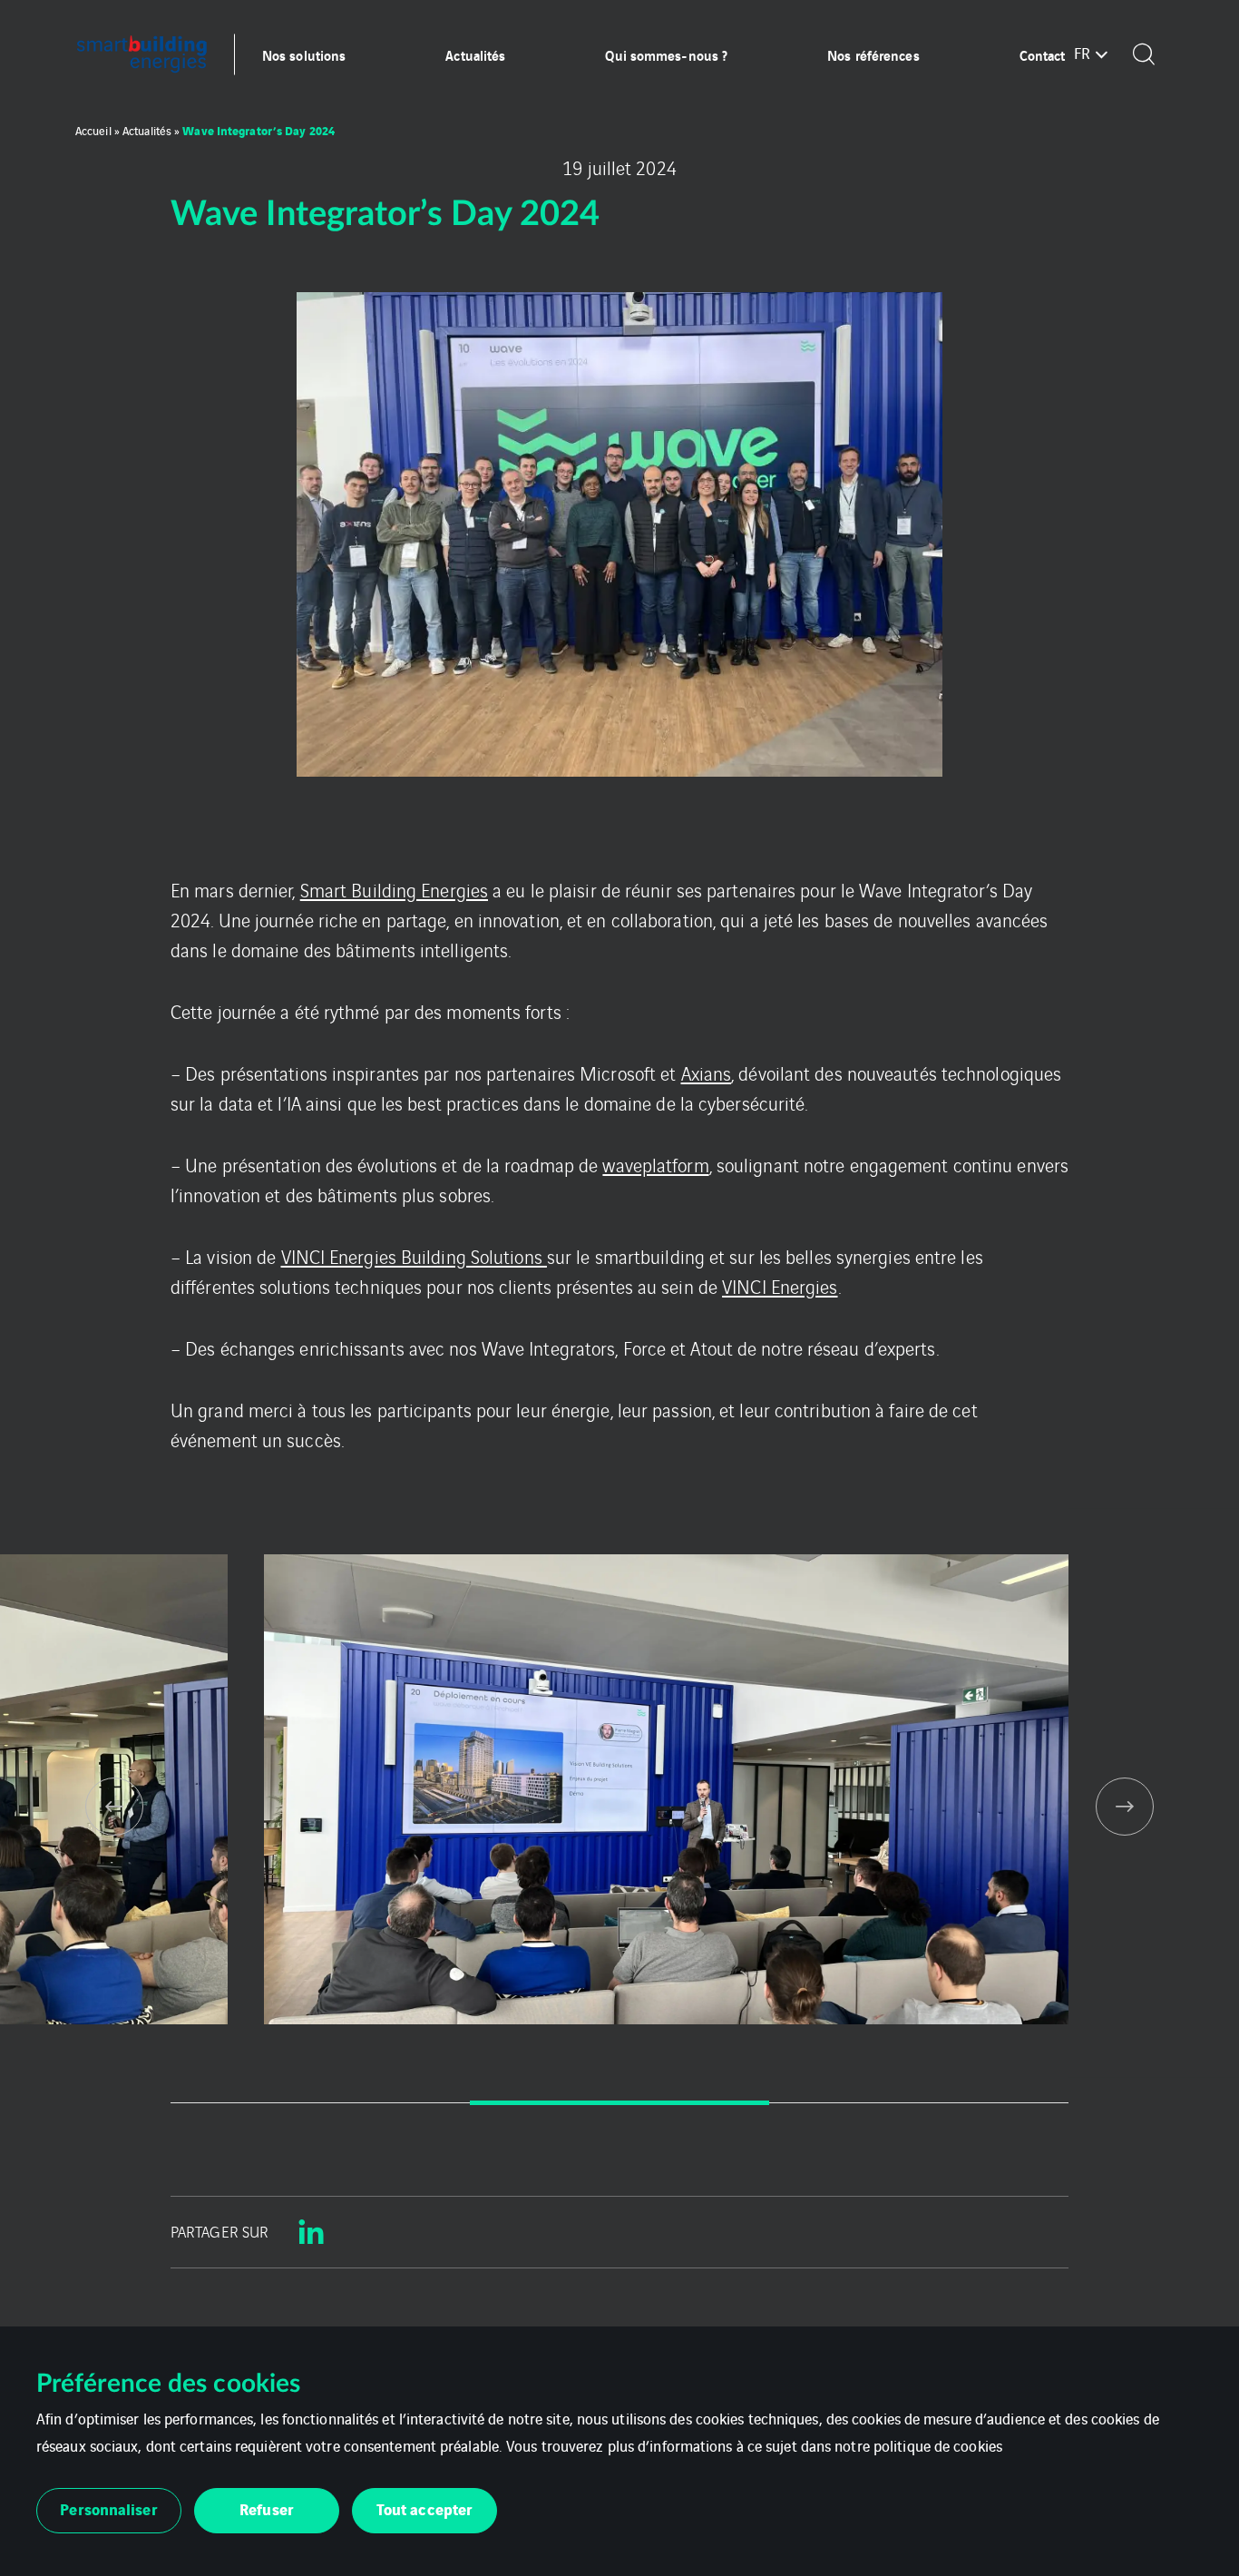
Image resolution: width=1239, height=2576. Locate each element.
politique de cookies (938, 2445)
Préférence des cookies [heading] (168, 2384)
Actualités (475, 54)
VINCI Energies (780, 1286)
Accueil (93, 130)
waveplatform (655, 1165)
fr (1082, 53)
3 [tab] (919, 2103)
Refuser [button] (267, 2508)
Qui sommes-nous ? (666, 54)
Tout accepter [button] (424, 2508)
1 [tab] (320, 2103)
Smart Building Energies (394, 890)
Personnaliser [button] (108, 2508)
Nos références (873, 54)
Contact (1043, 54)
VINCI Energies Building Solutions (414, 1256)
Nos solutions (304, 54)
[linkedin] (311, 2232)
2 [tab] (619, 2103)
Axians (707, 1073)
